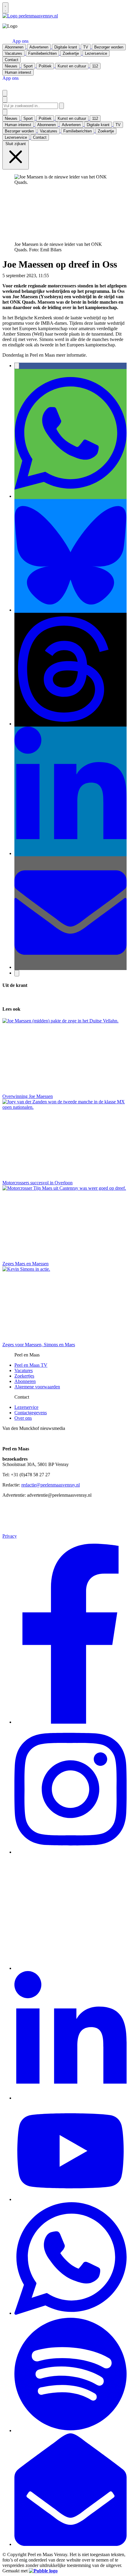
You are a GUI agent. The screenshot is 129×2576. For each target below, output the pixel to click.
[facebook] (70, 1722)
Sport (89, 276)
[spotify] (70, 2430)
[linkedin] (70, 2098)
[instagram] (70, 1852)
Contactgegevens (31, 1413)
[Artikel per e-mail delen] (70, 967)
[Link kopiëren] (17, 973)
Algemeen (60, 276)
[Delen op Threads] (70, 724)
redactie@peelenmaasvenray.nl (51, 1485)
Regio (77, 276)
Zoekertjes (24, 1376)
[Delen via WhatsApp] (70, 496)
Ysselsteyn (104, 276)
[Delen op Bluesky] (70, 610)
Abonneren (25, 1381)
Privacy (10, 1536)
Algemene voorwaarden (37, 1387)
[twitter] (70, 1968)
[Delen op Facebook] (17, 366)
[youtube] (70, 2199)
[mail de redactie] (70, 2544)
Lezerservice (26, 1407)
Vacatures (24, 1370)
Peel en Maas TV (31, 1365)
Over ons (23, 1418)
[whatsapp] (70, 2313)
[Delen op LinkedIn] (70, 853)
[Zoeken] (61, 106)
